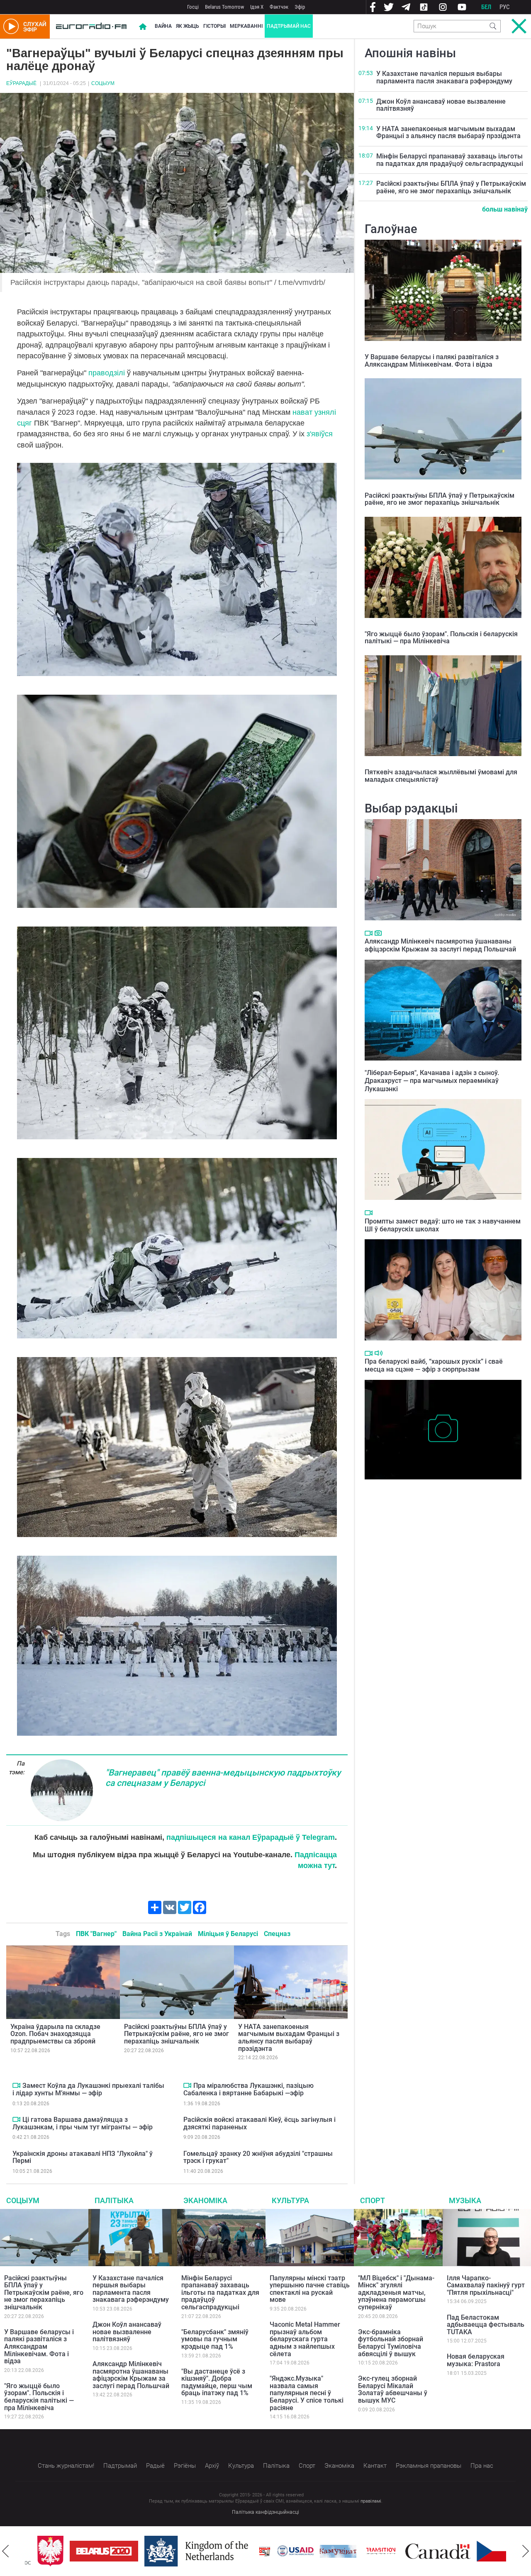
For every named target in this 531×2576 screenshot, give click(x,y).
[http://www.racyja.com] (232, 2551)
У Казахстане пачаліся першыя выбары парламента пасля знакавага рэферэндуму (444, 77)
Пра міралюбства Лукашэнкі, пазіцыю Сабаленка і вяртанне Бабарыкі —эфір (248, 2089)
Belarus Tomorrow (224, 7)
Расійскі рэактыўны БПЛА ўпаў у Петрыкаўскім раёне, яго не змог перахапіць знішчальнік (177, 2034)
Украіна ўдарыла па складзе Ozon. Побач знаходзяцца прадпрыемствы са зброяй (55, 2034)
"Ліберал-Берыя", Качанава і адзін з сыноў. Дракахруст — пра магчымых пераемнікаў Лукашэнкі (432, 1081)
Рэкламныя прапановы (429, 2466)
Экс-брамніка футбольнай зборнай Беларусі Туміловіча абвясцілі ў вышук (391, 2343)
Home (143, 27)
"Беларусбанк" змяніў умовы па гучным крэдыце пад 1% (215, 2339)
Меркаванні (246, 26)
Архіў (212, 2466)
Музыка (465, 2200)
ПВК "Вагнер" (96, 1934)
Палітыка (114, 2200)
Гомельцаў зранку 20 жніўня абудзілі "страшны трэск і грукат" (258, 2157)
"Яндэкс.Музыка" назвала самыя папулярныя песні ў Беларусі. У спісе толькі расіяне (307, 2393)
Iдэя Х (257, 7)
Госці (193, 7)
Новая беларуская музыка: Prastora (476, 2360)
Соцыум (103, 83)
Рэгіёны (185, 2466)
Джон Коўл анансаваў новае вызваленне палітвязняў (441, 105)
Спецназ (277, 1934)
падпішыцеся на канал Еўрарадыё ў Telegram (251, 1837)
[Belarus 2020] (71, 2551)
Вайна (163, 26)
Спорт (373, 2200)
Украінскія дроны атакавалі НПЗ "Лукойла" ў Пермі (83, 2157)
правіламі (371, 2501)
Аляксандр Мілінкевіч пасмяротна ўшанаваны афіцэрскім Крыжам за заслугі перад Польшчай (440, 945)
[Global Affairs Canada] (405, 2551)
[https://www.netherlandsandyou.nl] (166, 2551)
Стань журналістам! (66, 2466)
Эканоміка (205, 2200)
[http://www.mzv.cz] (348, 2551)
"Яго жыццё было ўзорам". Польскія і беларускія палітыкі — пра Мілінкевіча (441, 638)
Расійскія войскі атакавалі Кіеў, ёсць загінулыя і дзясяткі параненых (259, 2123)
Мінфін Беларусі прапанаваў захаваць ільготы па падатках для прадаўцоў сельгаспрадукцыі (450, 160)
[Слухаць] (379, 1353)
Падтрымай (120, 2466)
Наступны (526, 2551)
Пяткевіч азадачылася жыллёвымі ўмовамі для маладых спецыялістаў (441, 776)
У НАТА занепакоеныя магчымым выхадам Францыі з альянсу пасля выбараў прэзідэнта (289, 2038)
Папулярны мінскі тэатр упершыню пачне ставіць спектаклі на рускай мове (310, 2289)
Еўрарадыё (21, 83)
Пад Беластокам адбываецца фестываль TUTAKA (486, 2325)
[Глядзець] (16, 2085)
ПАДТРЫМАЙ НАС (289, 26)
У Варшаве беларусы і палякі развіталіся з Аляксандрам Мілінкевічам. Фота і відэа (432, 361)
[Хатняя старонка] (91, 27)
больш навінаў (505, 209)
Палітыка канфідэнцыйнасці (265, 2512)
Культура (290, 2200)
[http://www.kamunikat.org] (305, 2551)
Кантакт (375, 2466)
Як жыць (188, 26)
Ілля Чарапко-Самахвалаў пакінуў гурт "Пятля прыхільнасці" (486, 2285)
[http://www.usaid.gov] (263, 2551)
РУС (505, 7)
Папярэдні (5, 2551)
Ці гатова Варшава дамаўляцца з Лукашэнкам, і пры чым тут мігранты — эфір (83, 2123)
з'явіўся (320, 434)
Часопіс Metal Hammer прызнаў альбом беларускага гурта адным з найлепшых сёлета (305, 2339)
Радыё (155, 2466)
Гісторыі (214, 26)
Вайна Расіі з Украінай (157, 1934)
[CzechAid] (478, 2551)
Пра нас (482, 2466)
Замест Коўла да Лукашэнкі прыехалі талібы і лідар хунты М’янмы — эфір (88, 2089)
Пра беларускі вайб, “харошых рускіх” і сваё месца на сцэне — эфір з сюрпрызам (434, 1365)
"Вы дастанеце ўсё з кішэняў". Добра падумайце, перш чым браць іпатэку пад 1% (217, 2382)
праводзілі (107, 373)
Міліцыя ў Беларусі (228, 1934)
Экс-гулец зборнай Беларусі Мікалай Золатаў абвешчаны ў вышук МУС (393, 2389)
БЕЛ (486, 7)
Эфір (300, 7)
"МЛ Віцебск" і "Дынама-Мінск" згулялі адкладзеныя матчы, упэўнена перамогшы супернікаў (396, 2293)
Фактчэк (279, 7)
